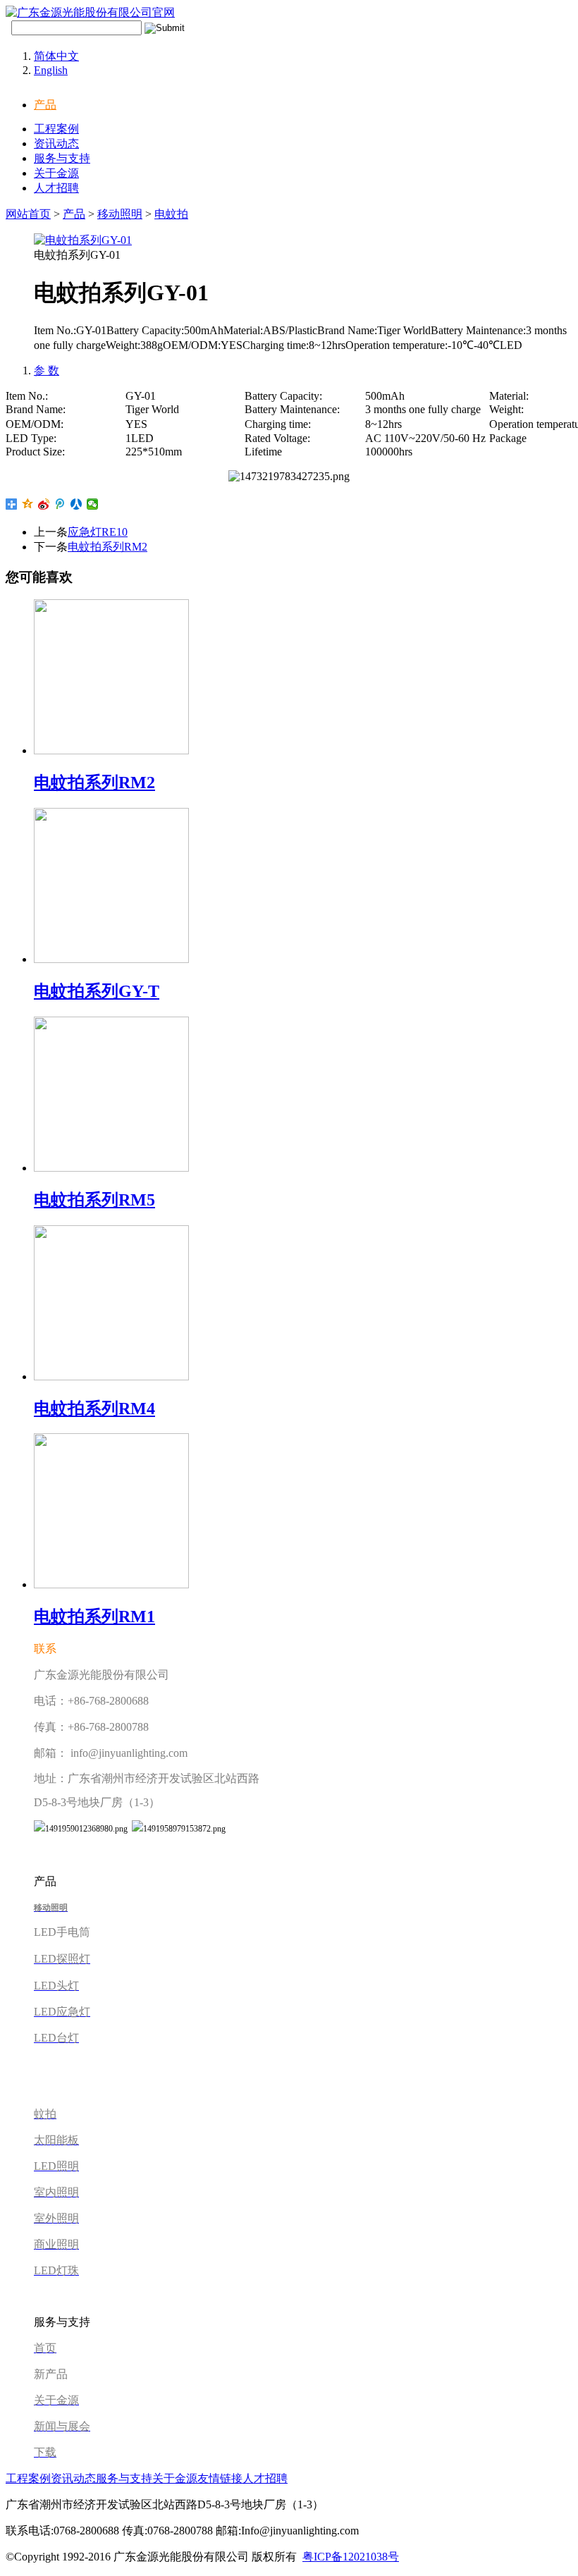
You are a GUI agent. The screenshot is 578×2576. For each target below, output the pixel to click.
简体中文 (56, 56)
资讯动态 (56, 143)
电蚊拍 (171, 214)
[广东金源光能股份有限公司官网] (90, 12)
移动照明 (120, 214)
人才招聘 (56, 188)
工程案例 (56, 129)
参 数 (47, 370)
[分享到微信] (93, 504)
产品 (45, 105)
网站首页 (28, 214)
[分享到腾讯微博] (60, 504)
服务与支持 (62, 158)
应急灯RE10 (98, 532)
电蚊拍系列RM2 (107, 547)
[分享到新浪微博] (44, 504)
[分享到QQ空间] (28, 504)
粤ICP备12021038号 (351, 2557)
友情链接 (220, 2478)
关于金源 (56, 173)
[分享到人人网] (76, 504)
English (51, 70)
